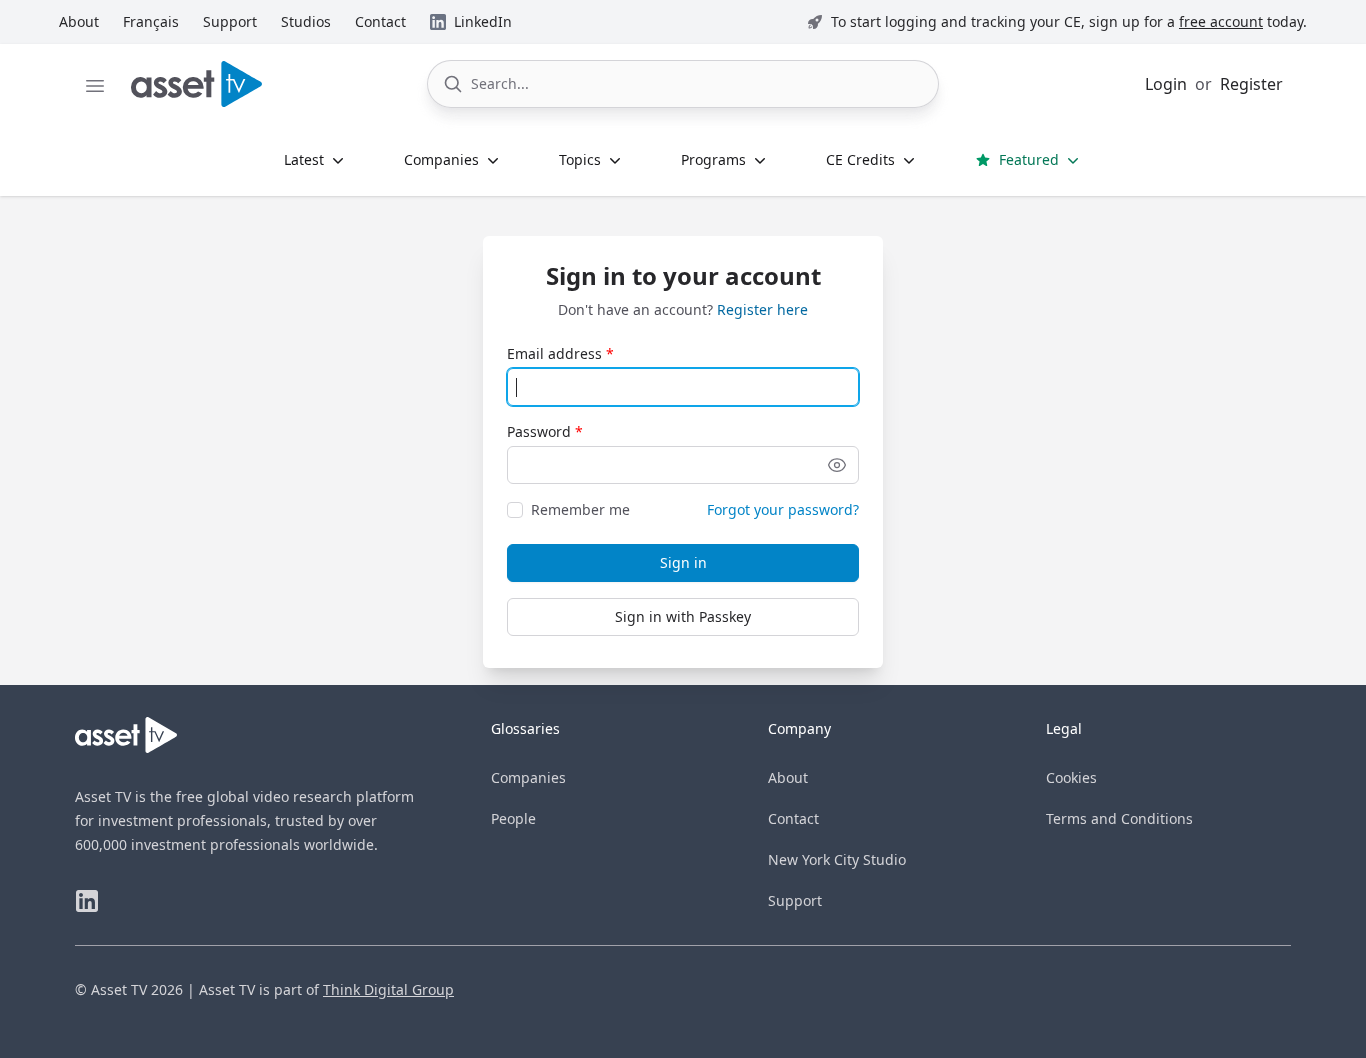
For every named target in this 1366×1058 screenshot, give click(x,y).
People (513, 818)
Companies (528, 777)
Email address (554, 353)
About (788, 777)
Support (795, 900)
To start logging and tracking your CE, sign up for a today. (1069, 21)
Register (1251, 84)
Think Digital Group (388, 989)
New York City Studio (837, 859)
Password (539, 431)
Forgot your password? (783, 509)
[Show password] (837, 465)
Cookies (1071, 777)
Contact (793, 818)
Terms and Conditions (1119, 818)
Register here (762, 309)
